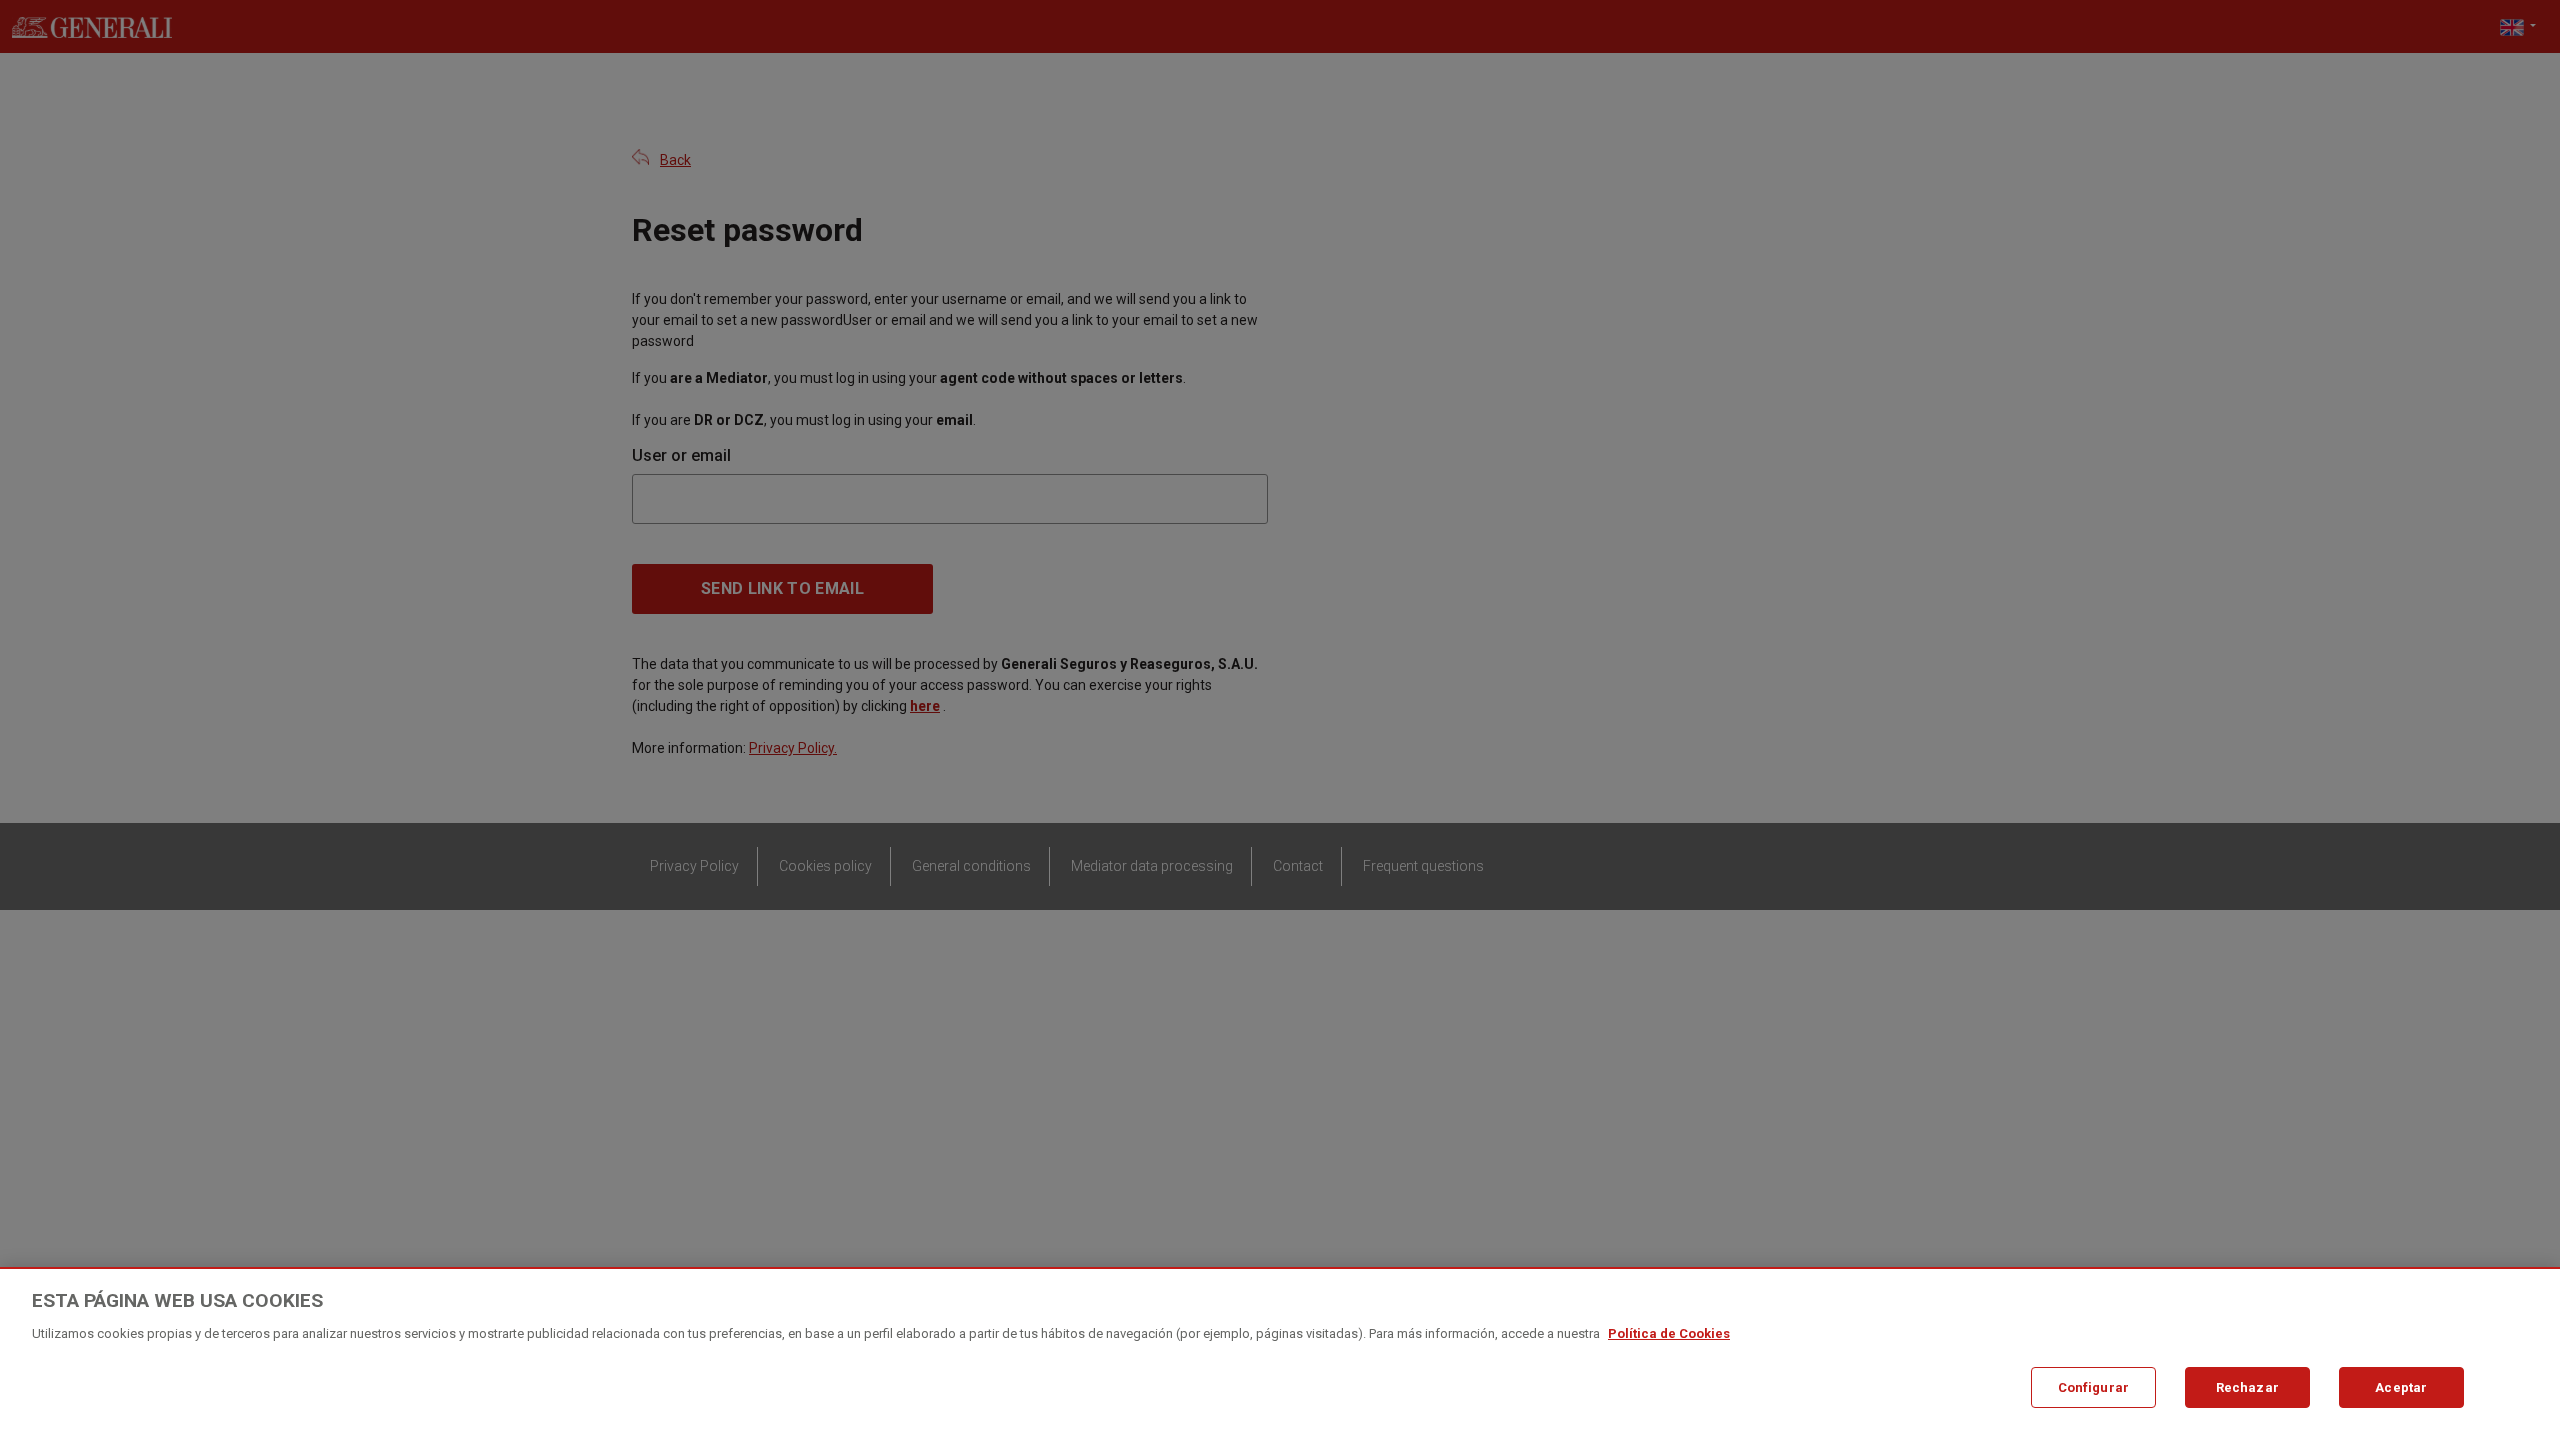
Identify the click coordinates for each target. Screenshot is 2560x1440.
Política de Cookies (1669, 1333)
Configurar (2093, 1386)
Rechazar (2247, 1386)
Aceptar (2401, 1386)
